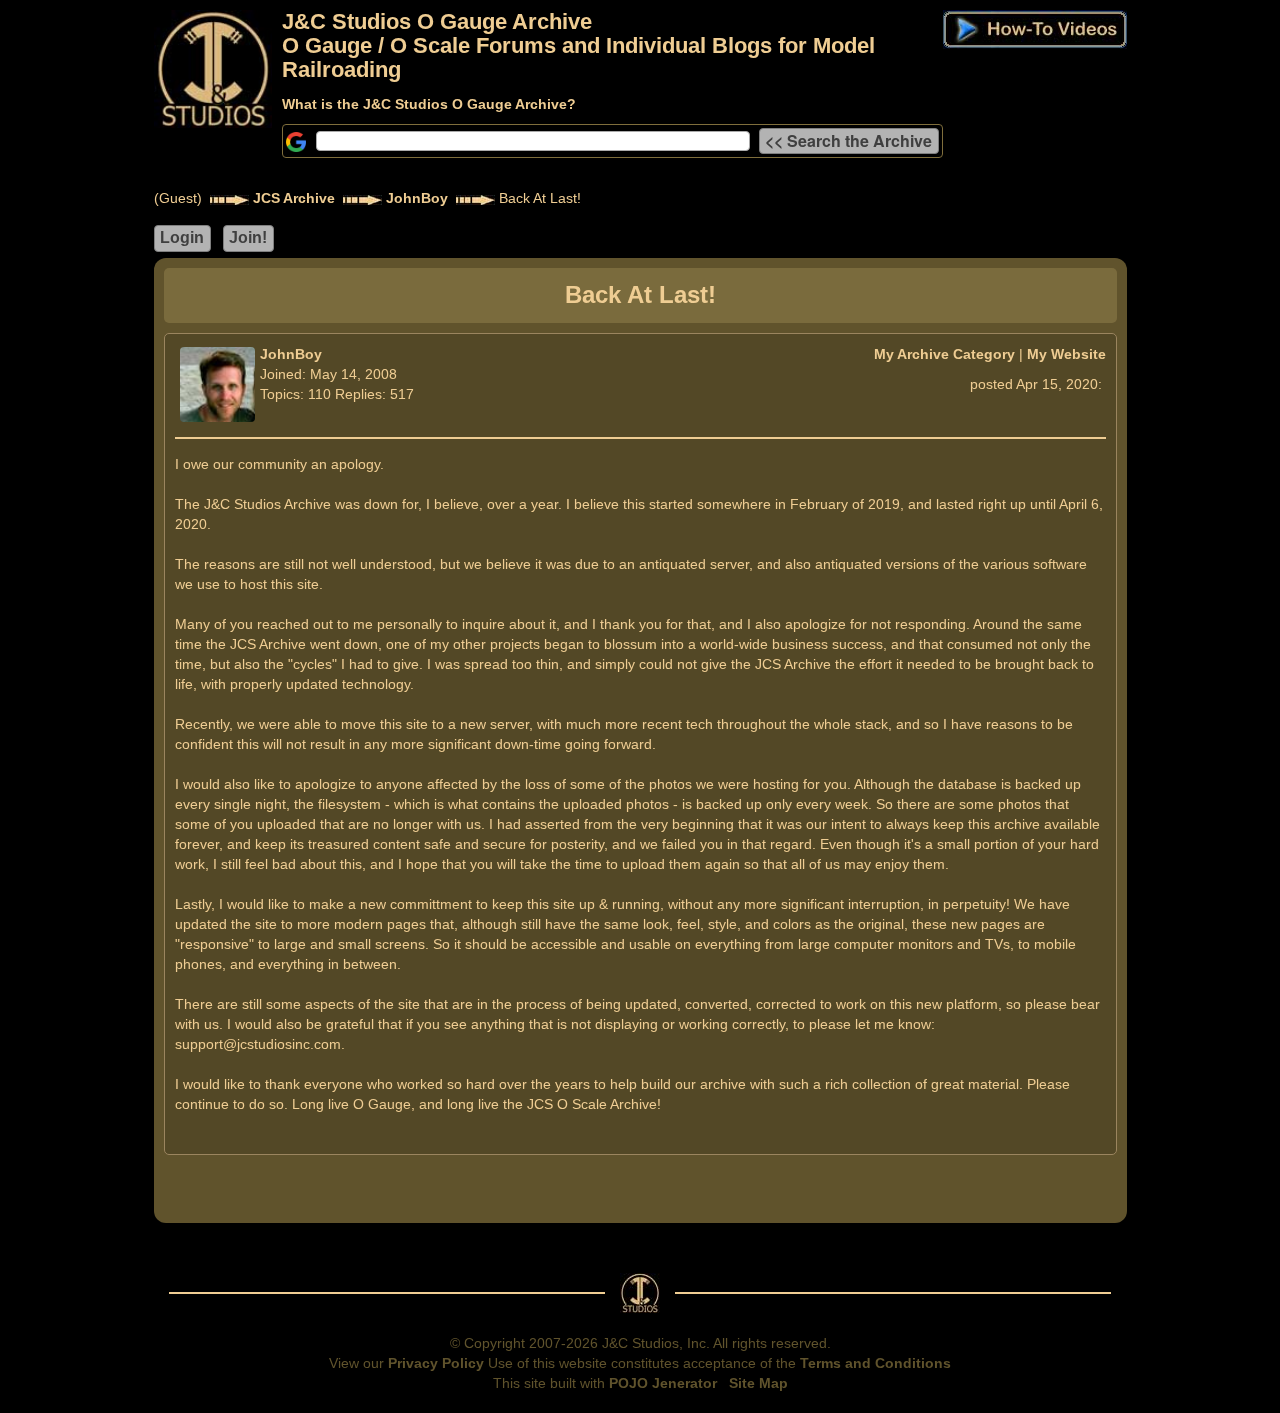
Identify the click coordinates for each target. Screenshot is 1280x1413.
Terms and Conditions (875, 1363)
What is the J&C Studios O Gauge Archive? (429, 104)
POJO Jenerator (663, 1383)
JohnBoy (417, 198)
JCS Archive (294, 198)
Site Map (758, 1383)
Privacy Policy (436, 1363)
